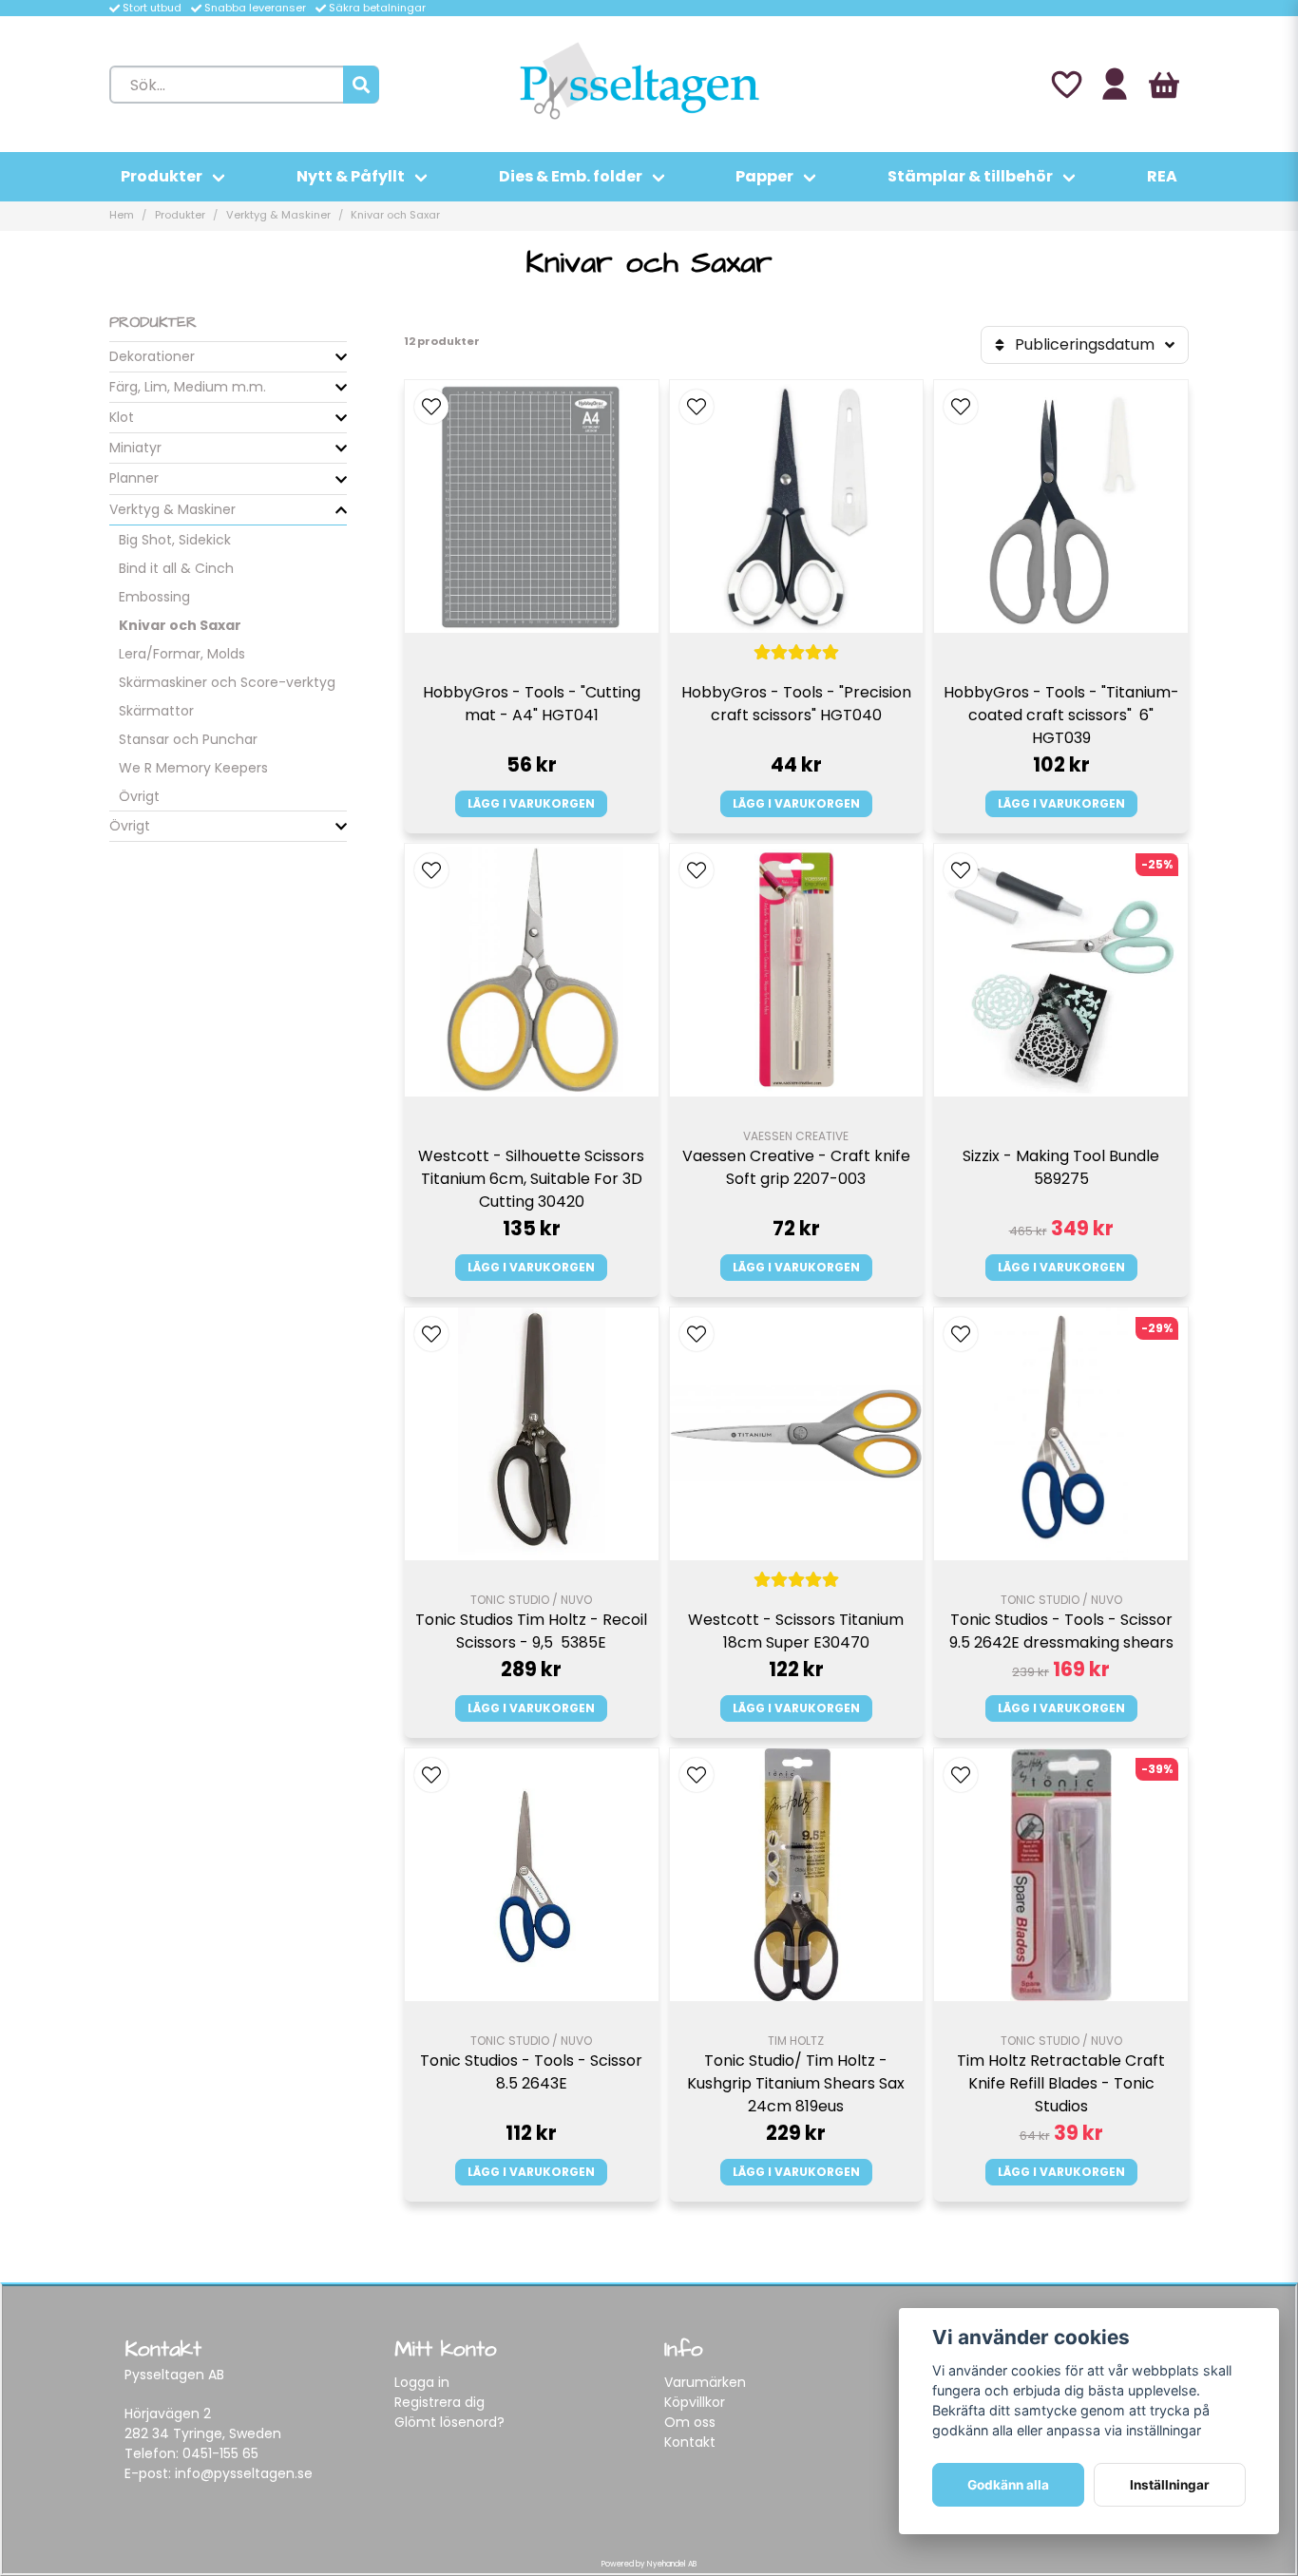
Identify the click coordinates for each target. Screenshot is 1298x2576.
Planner (134, 478)
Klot (122, 417)
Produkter (162, 176)
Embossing (154, 597)
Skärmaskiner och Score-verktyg (227, 682)
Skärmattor (156, 711)
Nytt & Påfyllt (351, 176)
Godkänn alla (1008, 2485)
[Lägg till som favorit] (1065, 85)
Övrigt (139, 796)
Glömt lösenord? (449, 2422)
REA (1162, 176)
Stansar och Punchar (188, 739)
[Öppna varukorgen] (1164, 85)
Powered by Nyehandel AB (649, 2564)
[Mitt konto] (1115, 85)
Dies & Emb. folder (571, 176)
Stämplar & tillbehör (970, 176)
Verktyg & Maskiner (278, 215)
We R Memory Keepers (193, 768)
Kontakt (690, 2442)
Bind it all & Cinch (176, 568)
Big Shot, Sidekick (175, 540)
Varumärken (705, 2382)
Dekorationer (152, 356)
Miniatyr (135, 448)
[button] (431, 407)
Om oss (690, 2422)
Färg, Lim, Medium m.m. (188, 387)
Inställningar (1170, 2485)
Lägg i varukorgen (531, 803)
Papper (764, 176)
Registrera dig (439, 2402)
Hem (122, 215)
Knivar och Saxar (180, 625)
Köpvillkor (695, 2402)
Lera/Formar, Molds (182, 654)
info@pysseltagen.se (244, 2473)
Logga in (422, 2382)
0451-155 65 (220, 2453)
